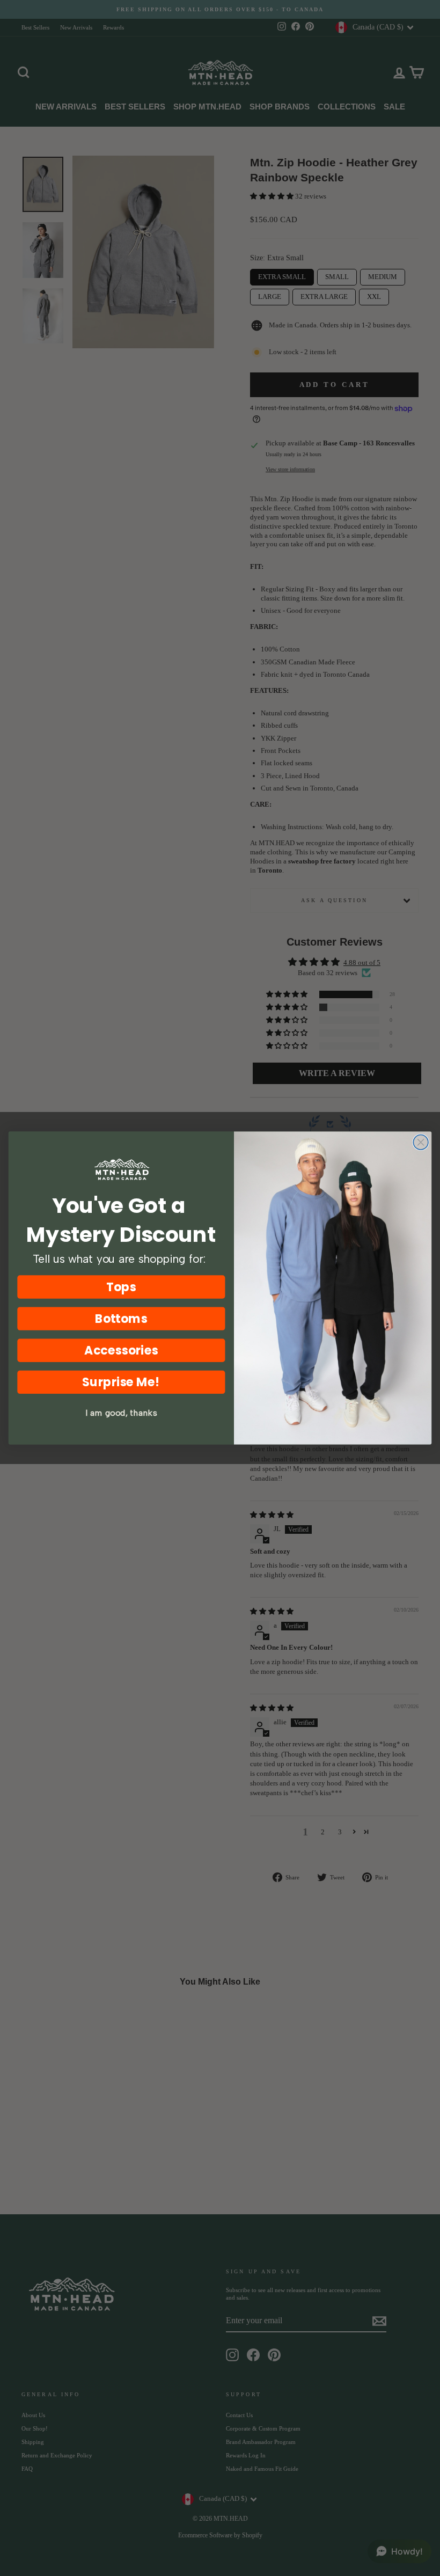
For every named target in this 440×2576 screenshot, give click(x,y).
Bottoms (122, 1318)
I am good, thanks (121, 1413)
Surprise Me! (121, 1382)
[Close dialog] (421, 1143)
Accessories (121, 1351)
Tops (121, 1287)
